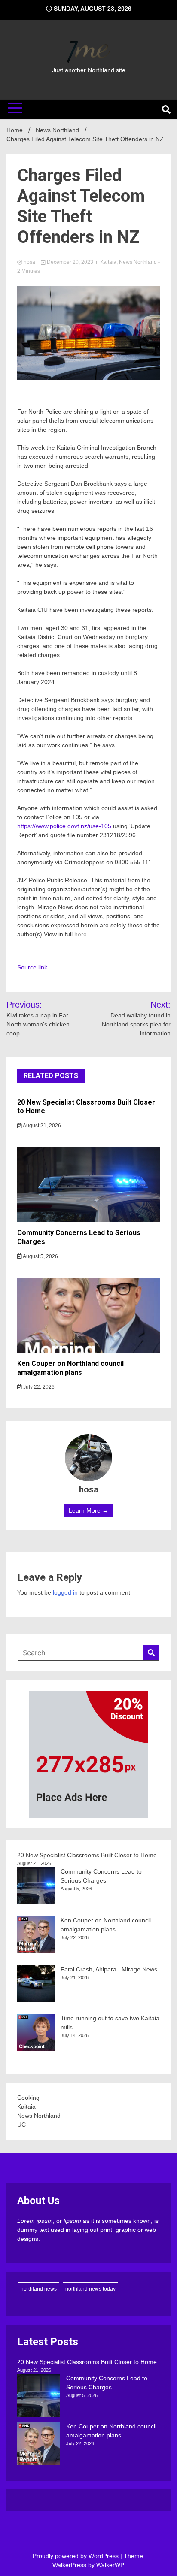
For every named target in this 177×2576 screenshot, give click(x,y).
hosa (29, 262)
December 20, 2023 (70, 262)
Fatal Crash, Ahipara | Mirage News (109, 1969)
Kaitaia (108, 262)
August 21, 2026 (41, 1126)
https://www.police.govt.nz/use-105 (64, 826)
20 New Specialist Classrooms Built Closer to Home (87, 1855)
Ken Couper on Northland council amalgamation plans (70, 1368)
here (81, 934)
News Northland (138, 262)
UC (21, 2125)
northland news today (90, 2289)
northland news (39, 2289)
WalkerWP (110, 2565)
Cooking (28, 2098)
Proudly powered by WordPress (76, 2556)
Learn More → (88, 1510)
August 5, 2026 (40, 1256)
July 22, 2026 (38, 1387)
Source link (32, 967)
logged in (65, 1592)
